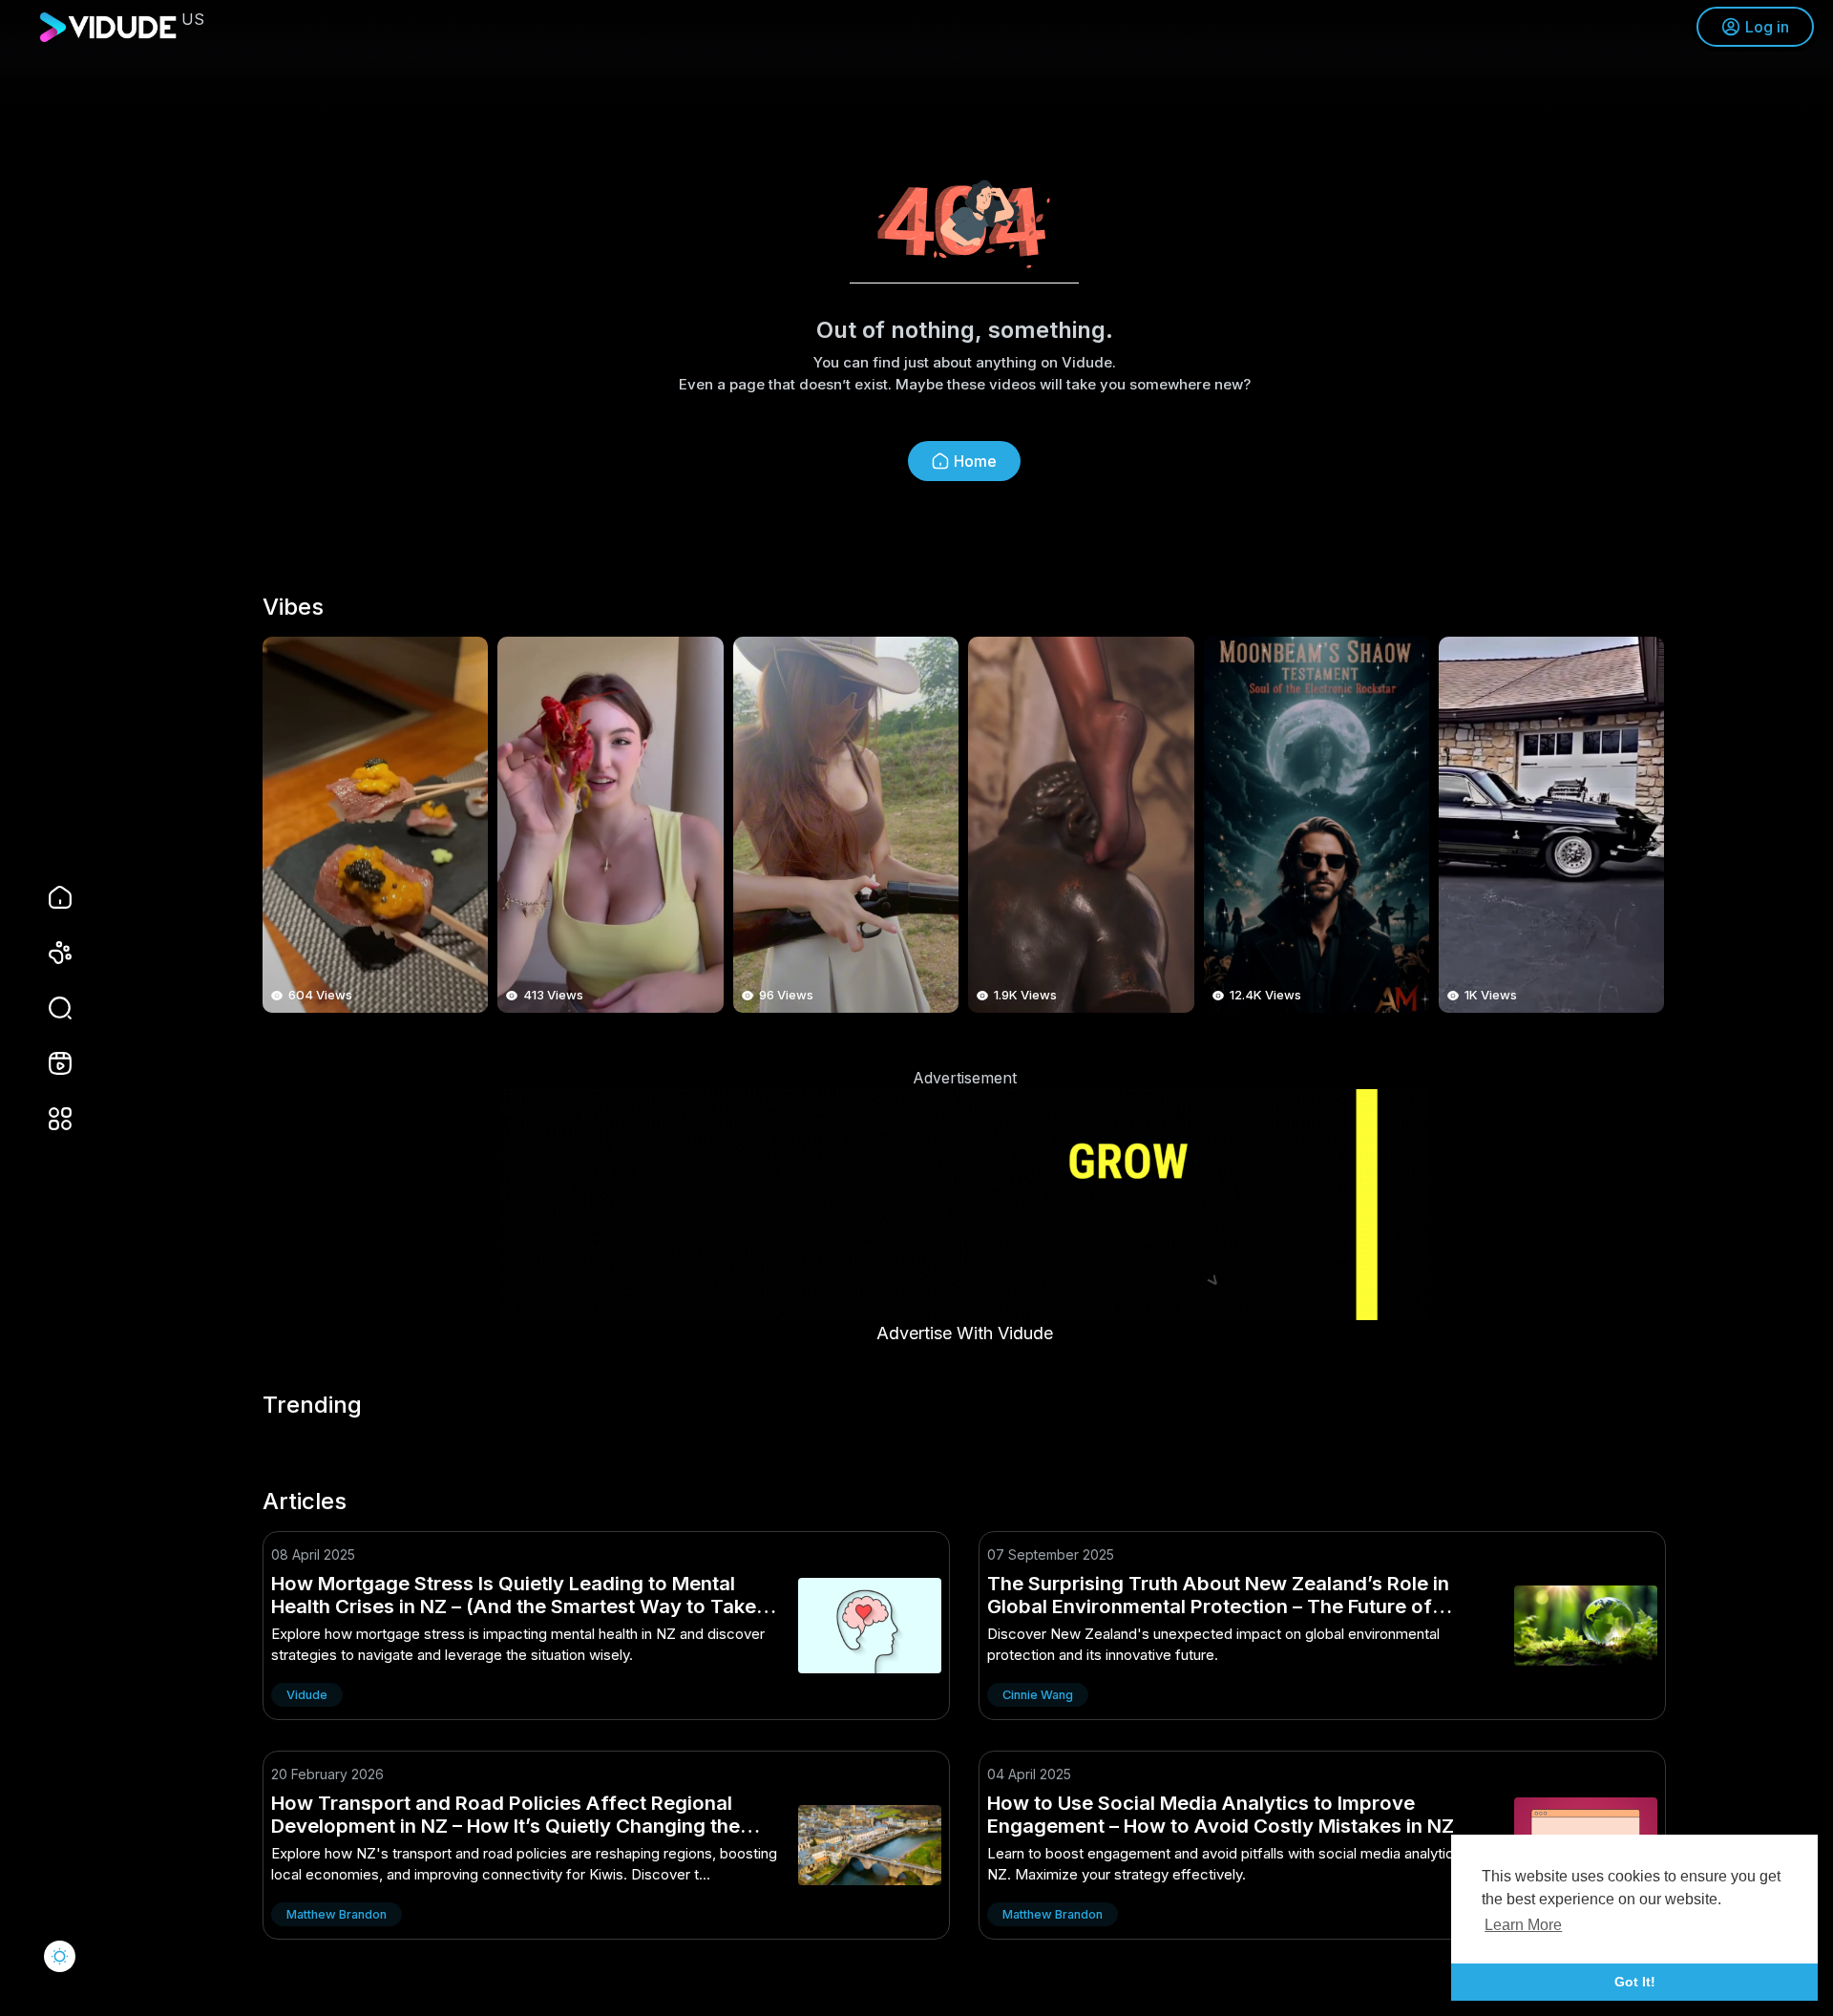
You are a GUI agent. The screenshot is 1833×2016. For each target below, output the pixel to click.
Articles (305, 1501)
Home (975, 461)
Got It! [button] (1635, 1982)
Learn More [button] (1523, 1925)
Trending (312, 1405)
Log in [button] (1767, 27)
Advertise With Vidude (965, 1333)
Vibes (293, 607)
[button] (48, 1008)
